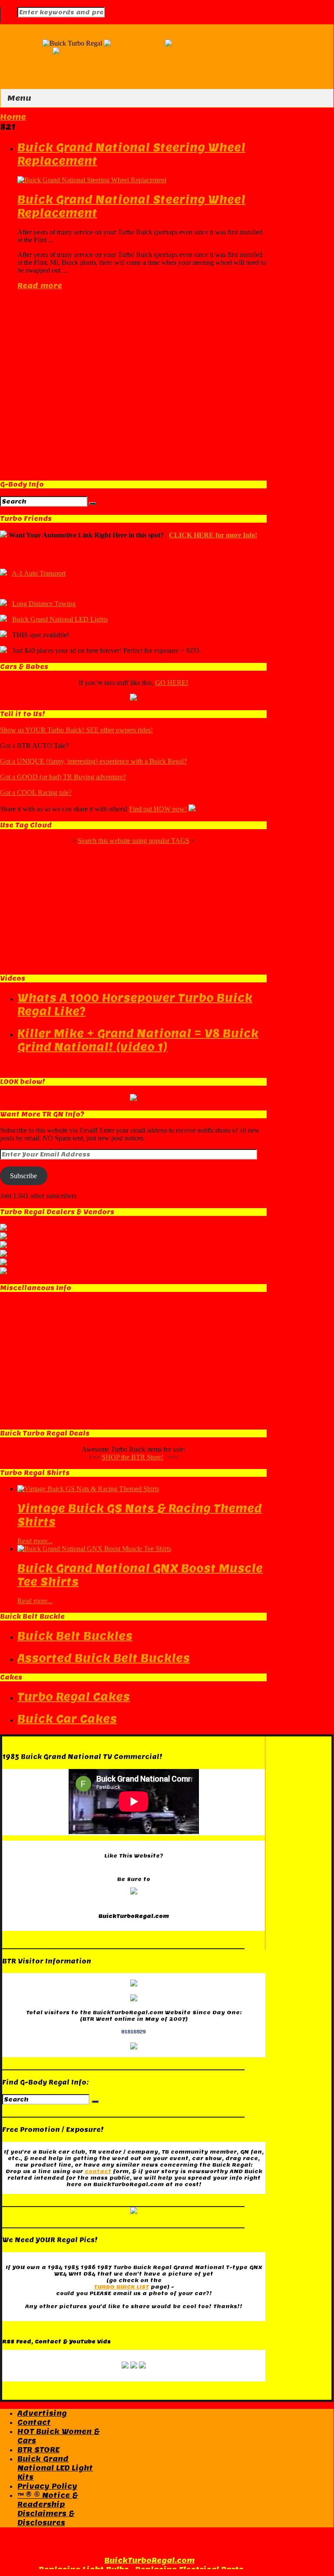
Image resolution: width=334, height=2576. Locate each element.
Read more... (35, 1541)
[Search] (93, 504)
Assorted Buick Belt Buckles (104, 1658)
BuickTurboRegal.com (149, 2561)
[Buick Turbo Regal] (164, 43)
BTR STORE (38, 2450)
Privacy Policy (47, 2486)
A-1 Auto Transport (39, 573)
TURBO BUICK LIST (121, 2287)
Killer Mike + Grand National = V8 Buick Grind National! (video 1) (138, 1040)
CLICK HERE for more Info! (213, 535)
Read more (40, 286)
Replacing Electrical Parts (189, 2570)
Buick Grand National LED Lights (60, 619)
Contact (34, 2423)
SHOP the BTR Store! (132, 1457)
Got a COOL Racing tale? (36, 792)
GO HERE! (172, 683)
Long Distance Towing (44, 604)
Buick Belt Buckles (75, 1636)
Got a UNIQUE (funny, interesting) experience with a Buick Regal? (93, 761)
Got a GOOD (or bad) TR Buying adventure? (63, 777)
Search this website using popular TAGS (134, 841)
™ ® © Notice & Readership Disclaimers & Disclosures (48, 2509)
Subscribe (23, 1176)
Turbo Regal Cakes (74, 1697)
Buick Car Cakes (67, 1719)
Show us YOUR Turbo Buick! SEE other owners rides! (76, 730)
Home (13, 117)
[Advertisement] (133, 382)
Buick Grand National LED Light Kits (55, 2468)
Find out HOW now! (158, 809)
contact (98, 2171)
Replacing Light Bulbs (84, 2570)
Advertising (42, 2413)
